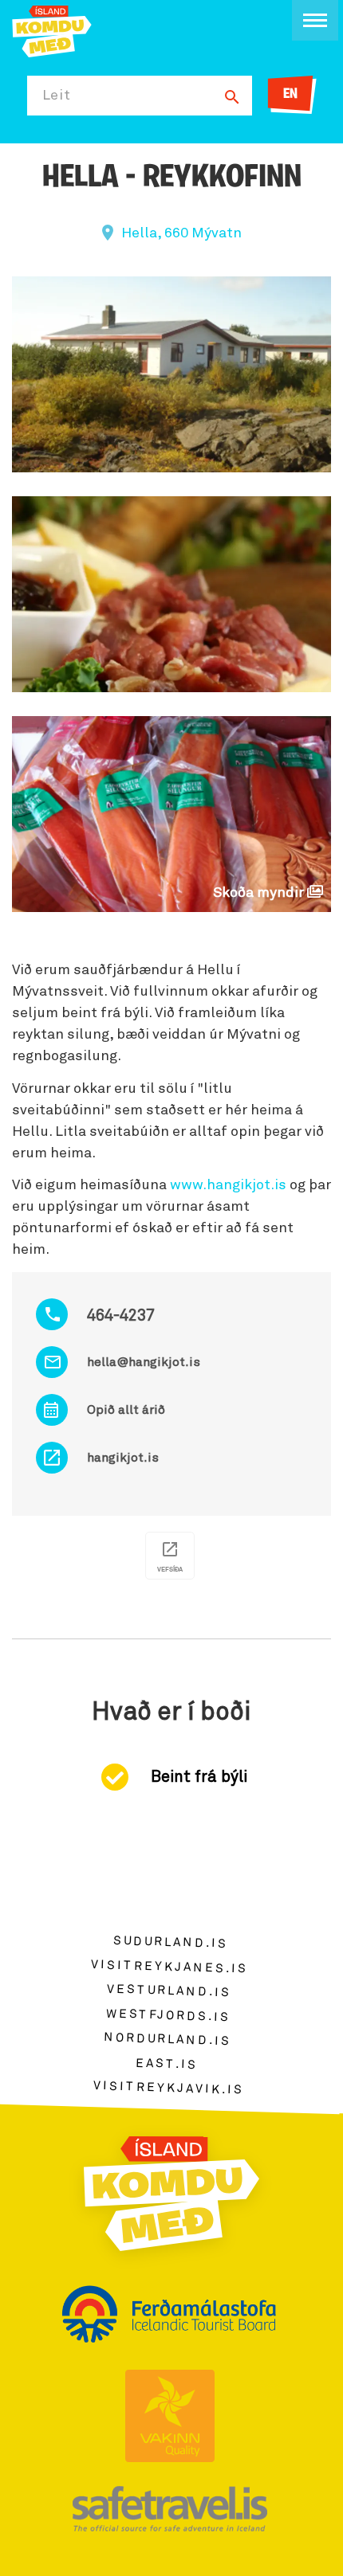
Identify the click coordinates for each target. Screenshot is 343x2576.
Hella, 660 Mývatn (181, 233)
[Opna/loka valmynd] (315, 20)
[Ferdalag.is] (52, 30)
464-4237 (121, 1316)
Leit (57, 96)
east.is (167, 2063)
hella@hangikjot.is (144, 1362)
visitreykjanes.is (170, 1966)
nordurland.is (168, 2039)
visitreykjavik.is (169, 2088)
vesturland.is (169, 1991)
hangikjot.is (123, 1458)
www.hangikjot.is (228, 1185)
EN (290, 95)
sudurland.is (171, 1942)
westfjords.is (168, 2015)
